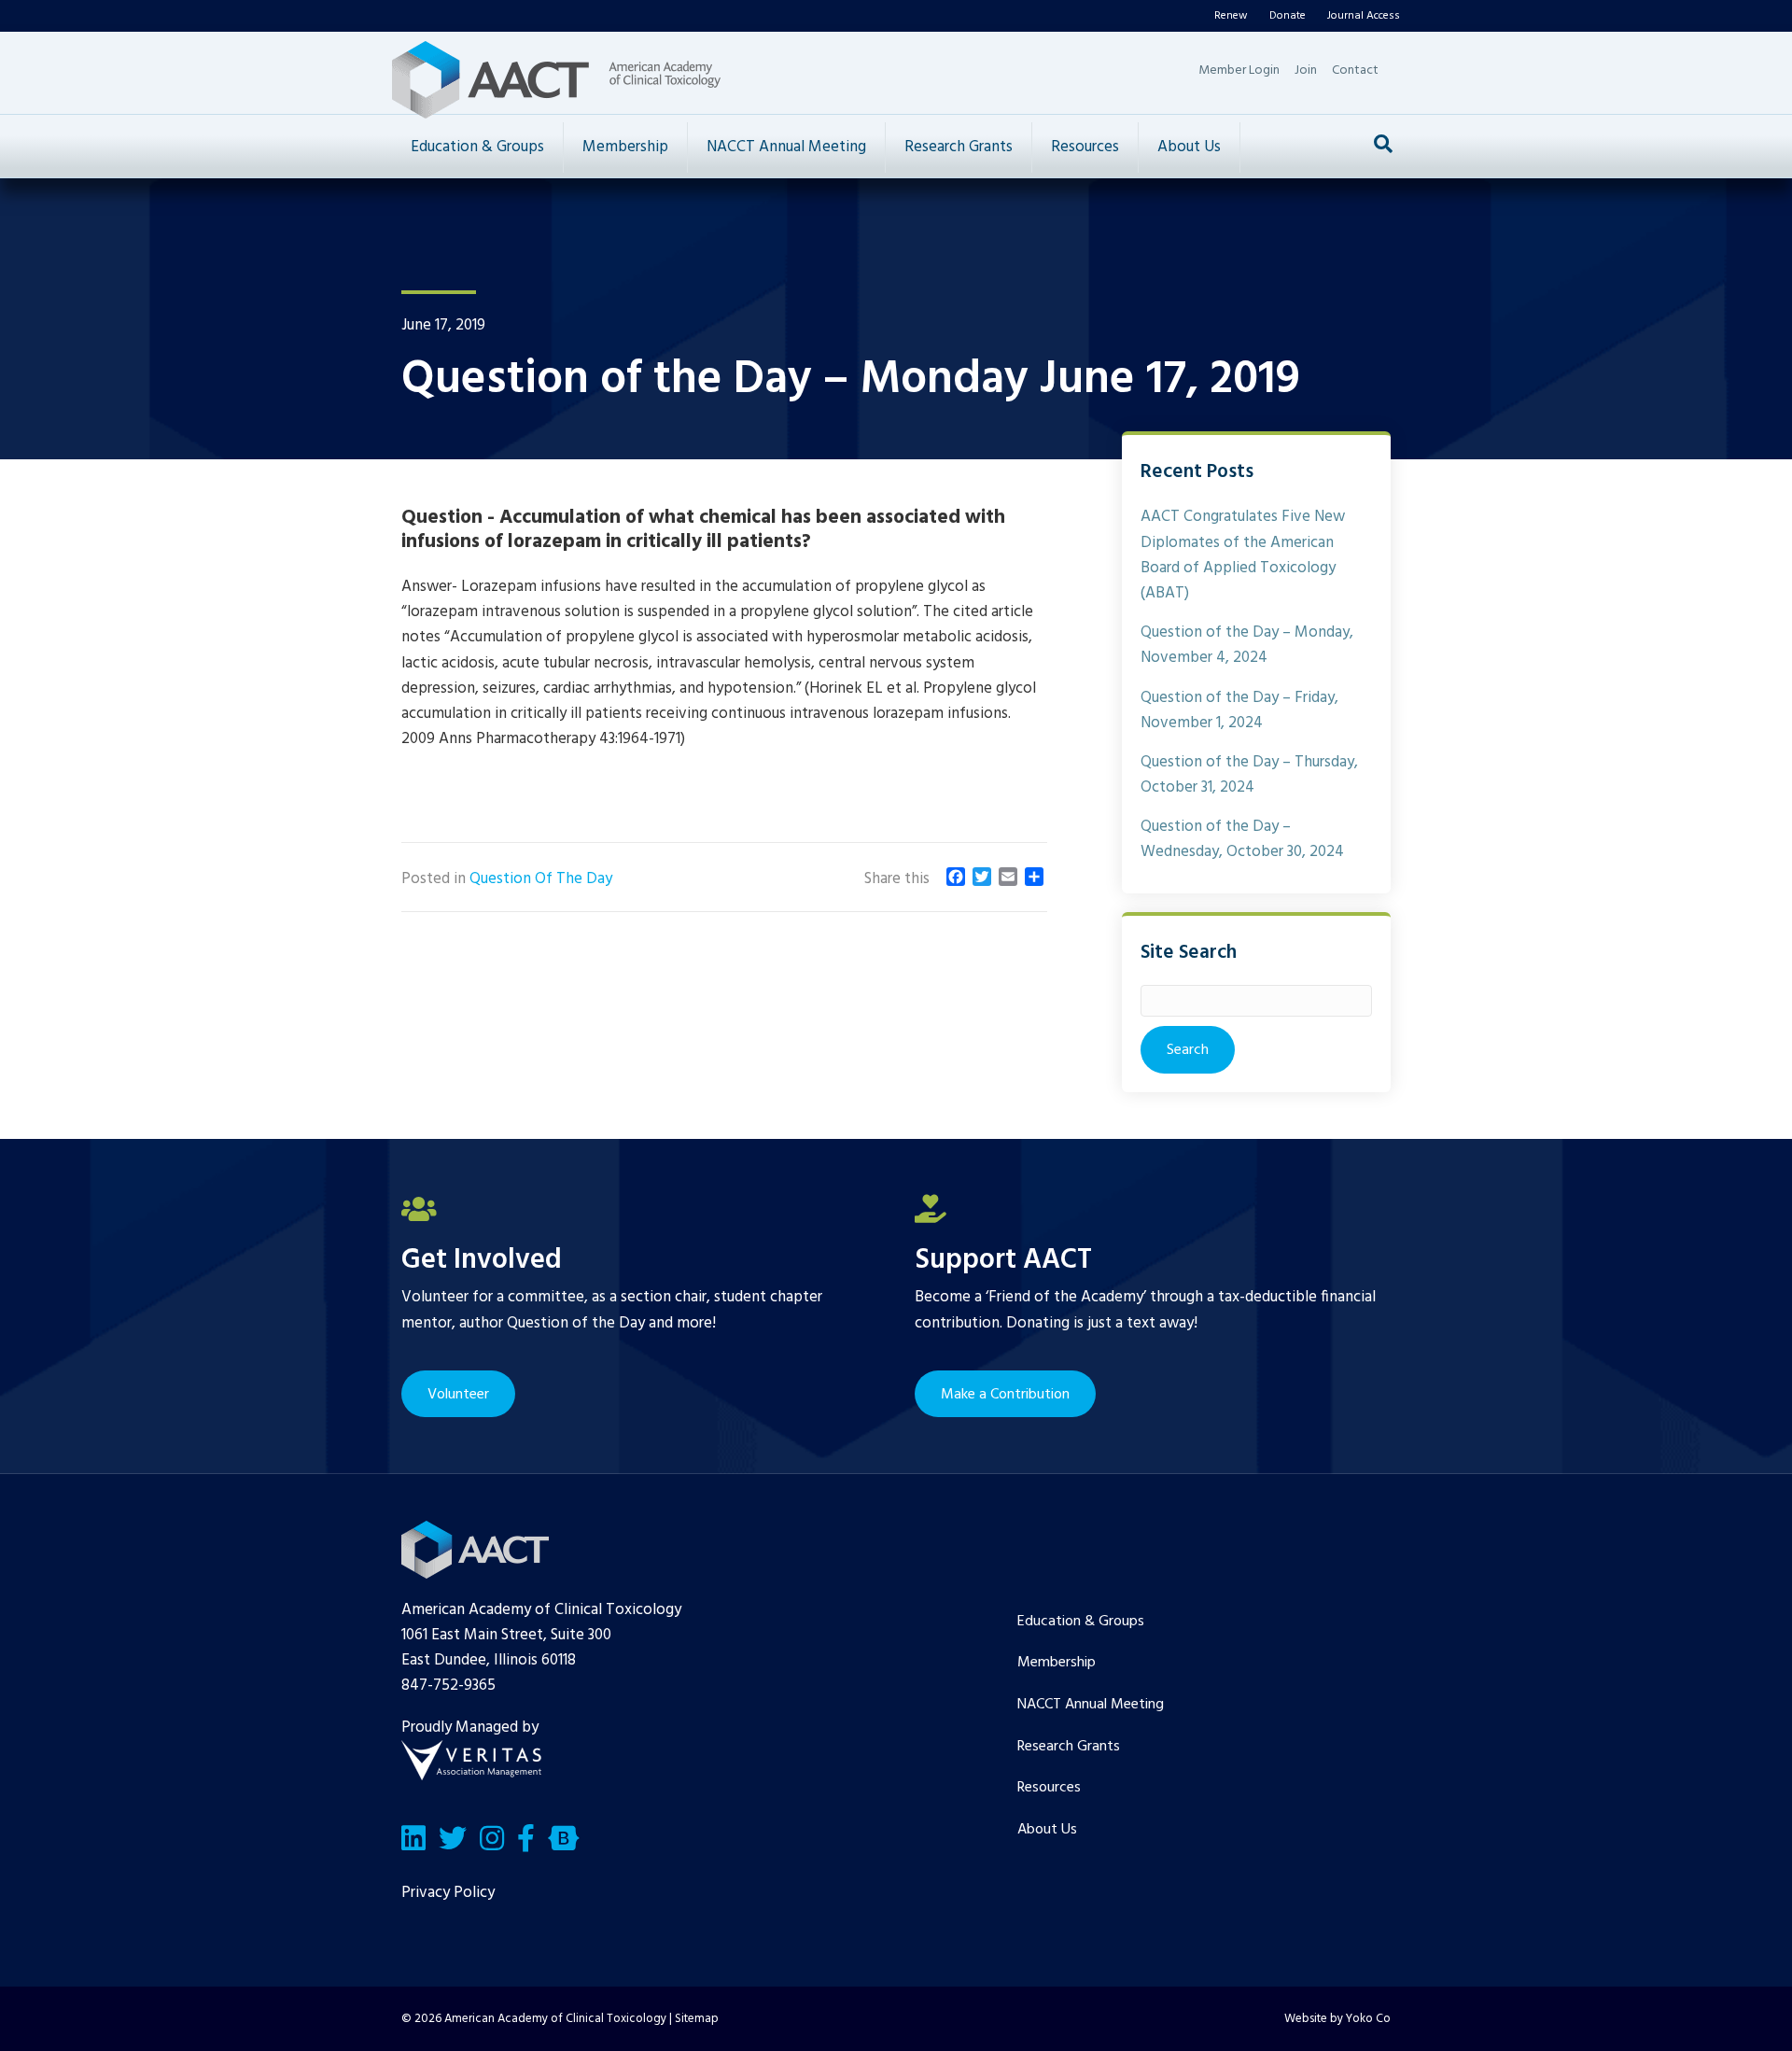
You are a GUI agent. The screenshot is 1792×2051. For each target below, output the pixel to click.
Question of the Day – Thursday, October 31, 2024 (1249, 775)
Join (1306, 70)
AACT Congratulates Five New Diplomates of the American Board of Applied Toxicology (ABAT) (1243, 555)
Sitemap (697, 2019)
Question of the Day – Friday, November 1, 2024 (1239, 710)
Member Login (1239, 70)
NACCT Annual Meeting (786, 147)
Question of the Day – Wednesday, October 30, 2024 (1242, 839)
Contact (1355, 70)
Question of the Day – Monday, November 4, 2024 (1247, 645)
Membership (625, 147)
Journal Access (1364, 16)
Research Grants (959, 147)
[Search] (1383, 144)
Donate (1288, 16)
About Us (1189, 147)
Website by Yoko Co (1337, 2019)
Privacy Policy (448, 1893)
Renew (1231, 16)
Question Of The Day (541, 879)
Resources (1085, 147)
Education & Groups (477, 147)
